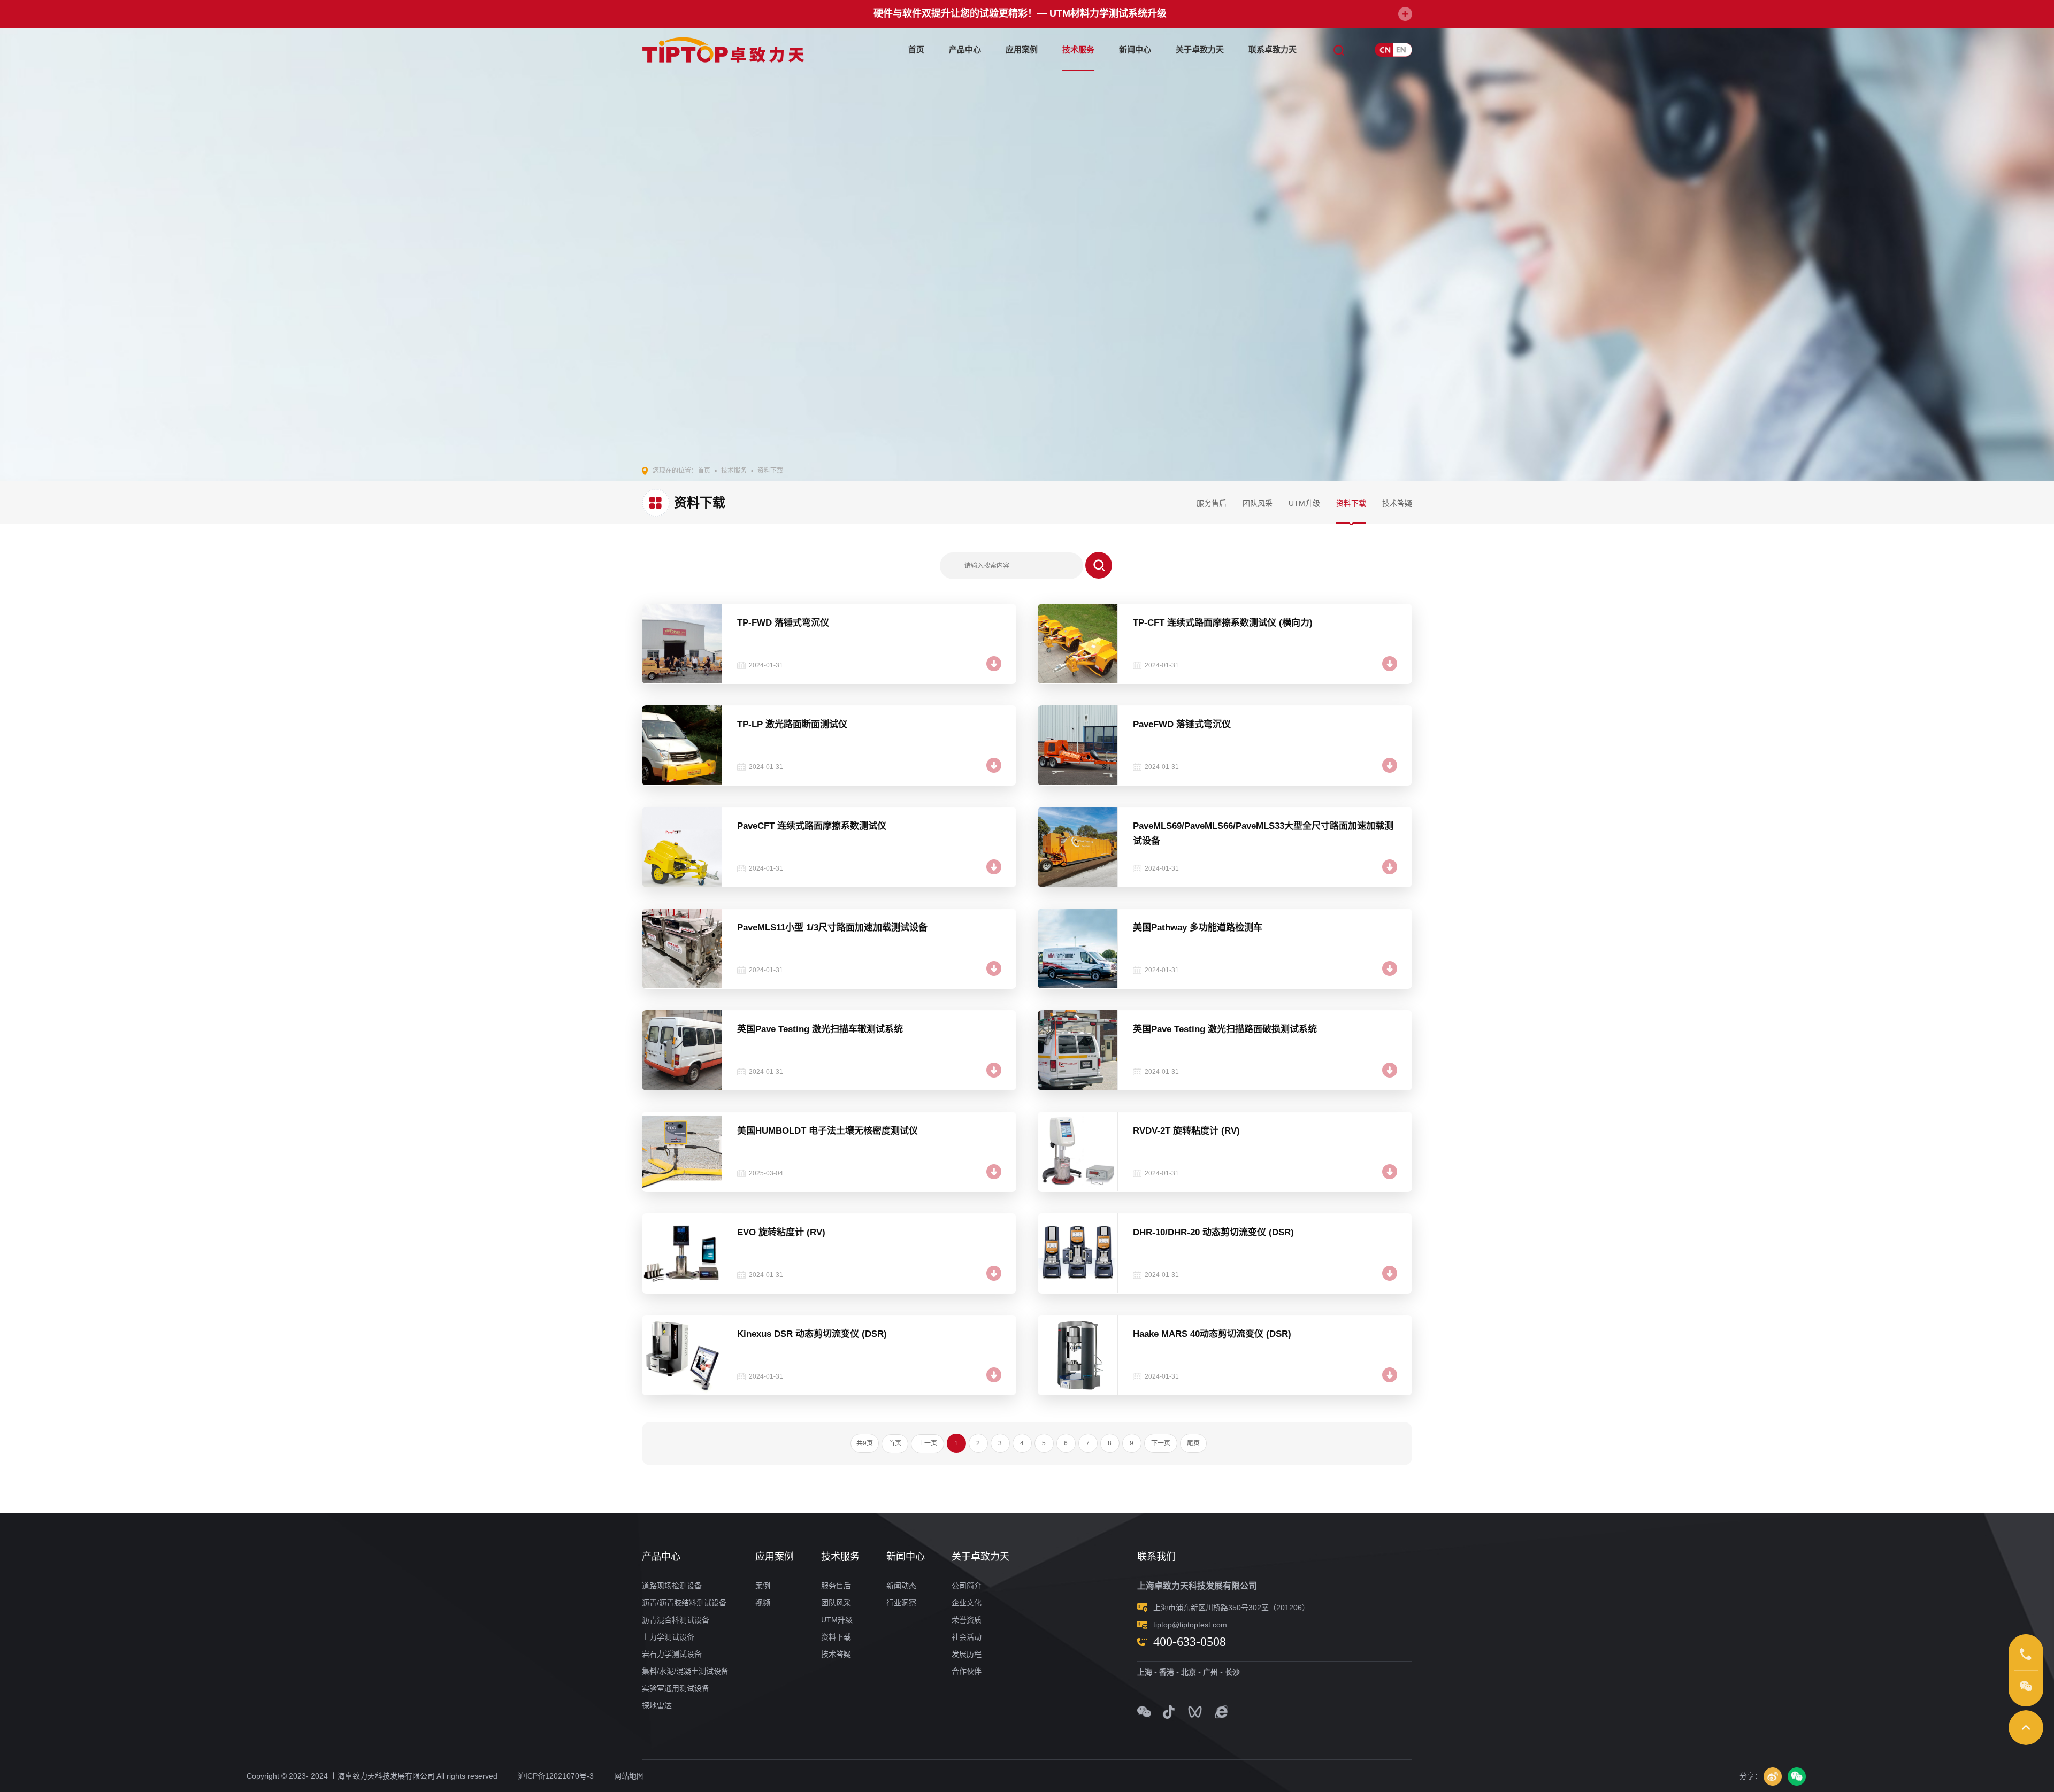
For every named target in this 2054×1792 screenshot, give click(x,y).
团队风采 (1258, 503)
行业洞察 (901, 1603)
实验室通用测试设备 (676, 1688)
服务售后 (1212, 503)
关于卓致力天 (1200, 49)
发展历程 (967, 1654)
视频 (763, 1603)
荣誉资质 (967, 1620)
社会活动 (967, 1637)
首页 (916, 49)
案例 (763, 1586)
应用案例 (1022, 49)
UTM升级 (1304, 503)
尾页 (1193, 1443)
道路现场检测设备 (672, 1586)
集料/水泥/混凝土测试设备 (685, 1671)
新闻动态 (901, 1586)
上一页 (928, 1443)
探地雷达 (657, 1705)
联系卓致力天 (1273, 49)
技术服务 (1078, 49)
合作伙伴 (967, 1671)
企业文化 (967, 1603)
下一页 (1161, 1443)
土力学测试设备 (668, 1637)
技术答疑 (1397, 503)
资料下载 (1351, 503)
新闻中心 (1135, 49)
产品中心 (965, 49)
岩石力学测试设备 (672, 1654)
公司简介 (967, 1586)
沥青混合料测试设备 (676, 1620)
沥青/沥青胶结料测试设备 (684, 1603)
